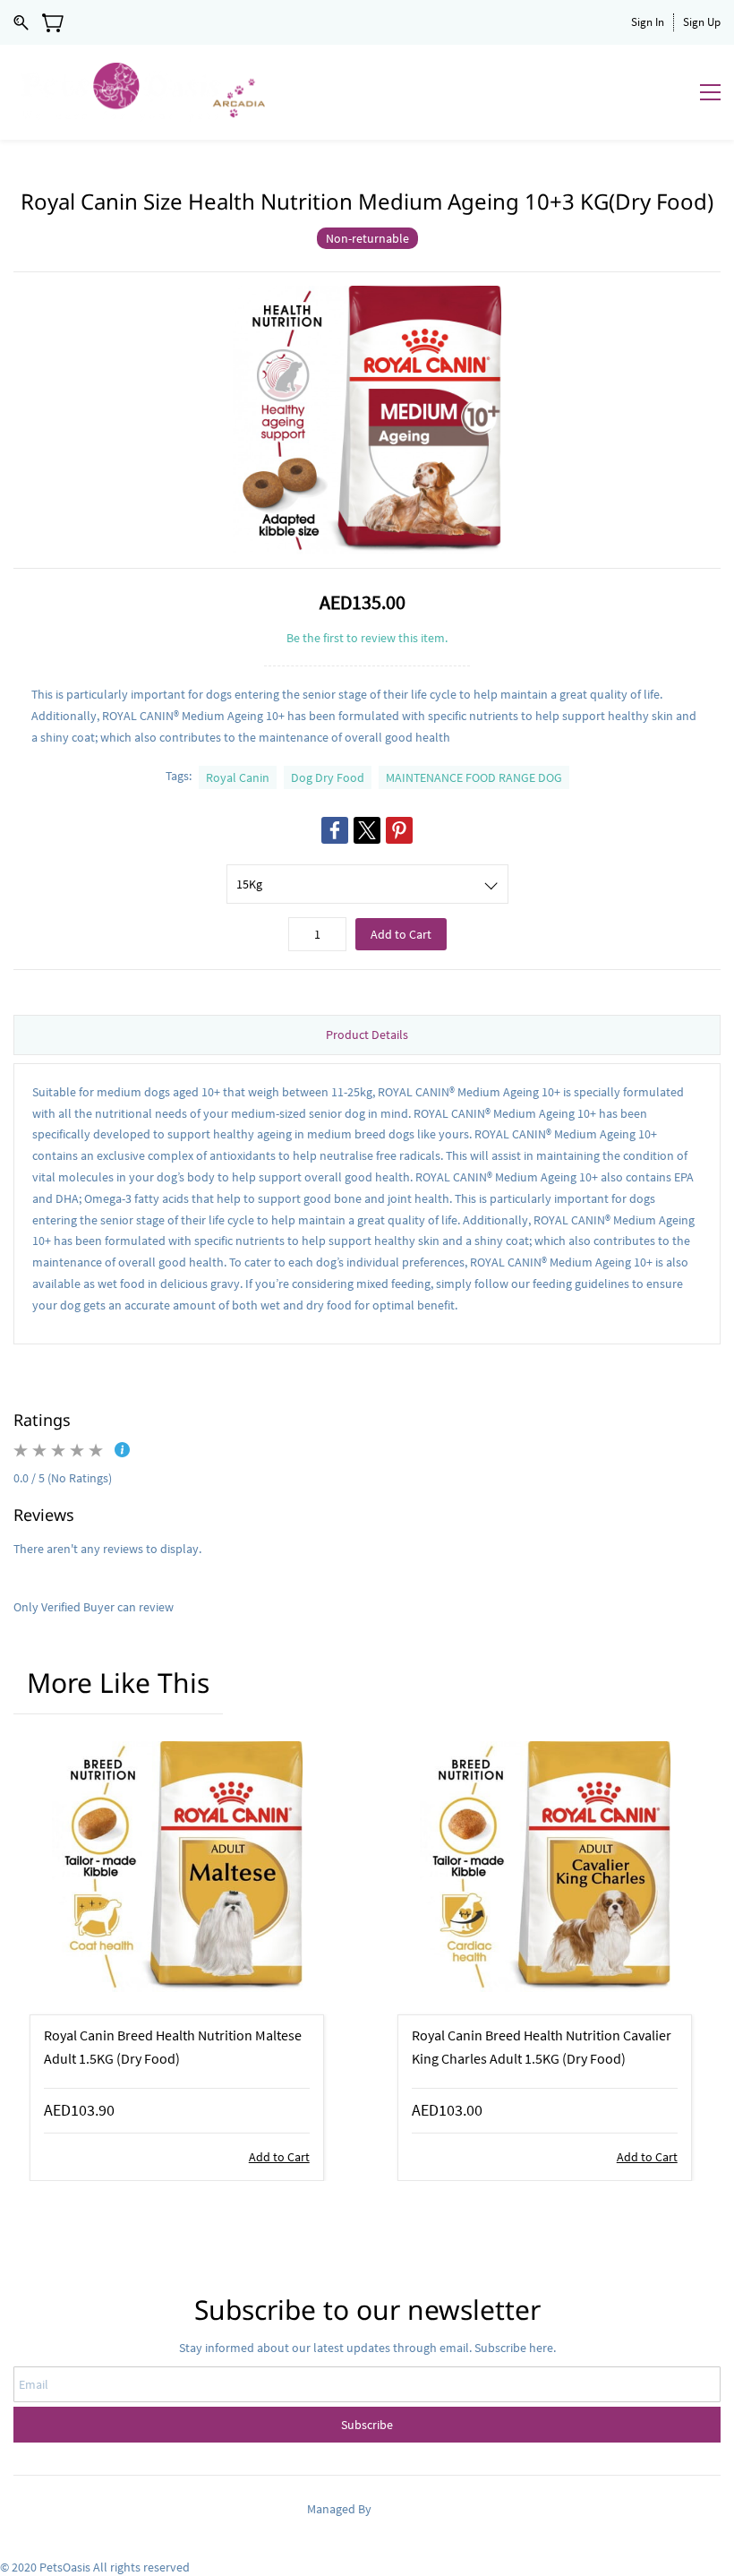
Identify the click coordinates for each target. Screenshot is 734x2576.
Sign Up (702, 22)
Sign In (648, 22)
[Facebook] (335, 830)
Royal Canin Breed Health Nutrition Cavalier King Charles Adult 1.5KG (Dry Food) (542, 2047)
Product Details (367, 1035)
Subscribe (367, 2425)
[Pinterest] (399, 830)
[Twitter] (367, 830)
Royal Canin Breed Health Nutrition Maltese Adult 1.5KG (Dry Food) (173, 2047)
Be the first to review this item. (367, 638)
